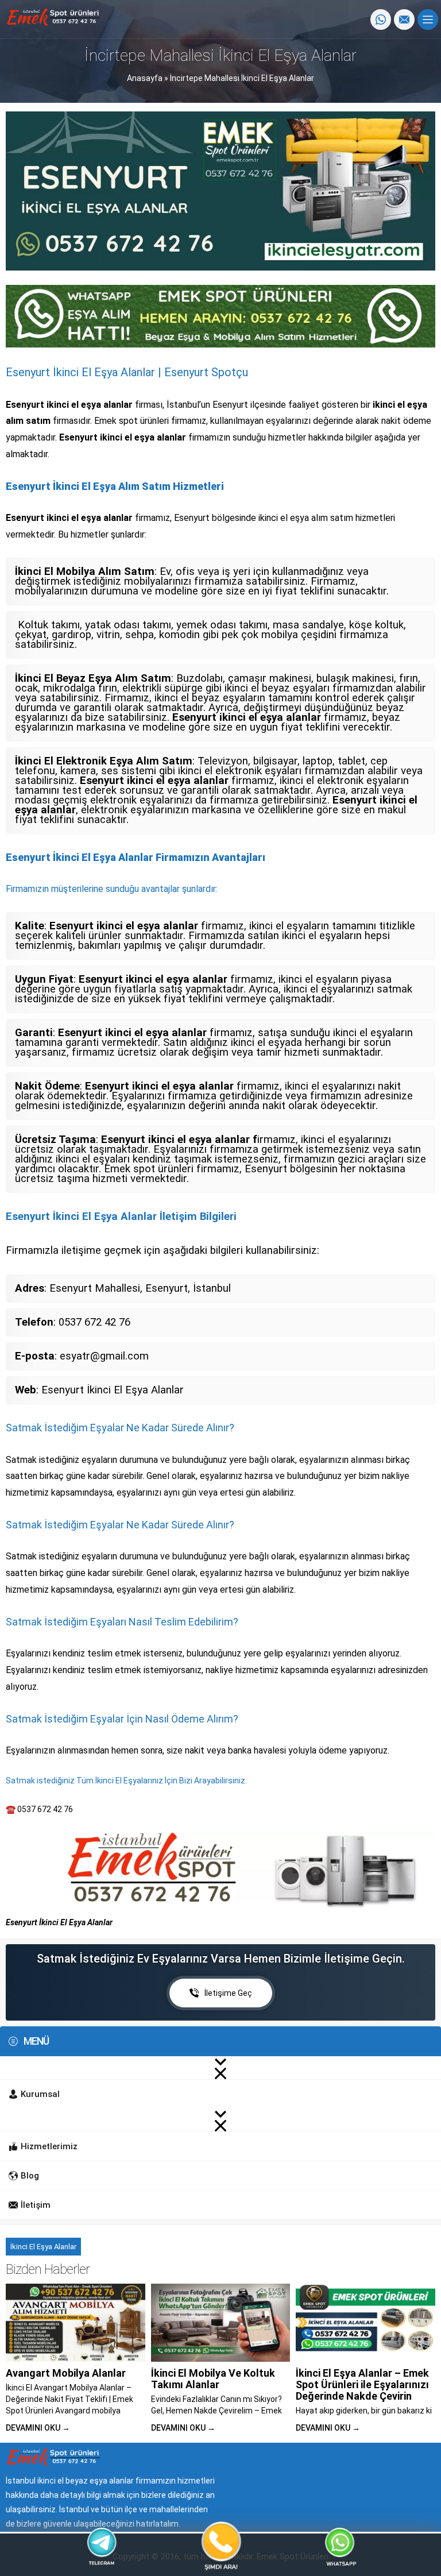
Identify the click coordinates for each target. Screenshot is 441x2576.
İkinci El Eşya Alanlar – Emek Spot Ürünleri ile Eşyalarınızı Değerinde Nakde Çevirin (362, 2384)
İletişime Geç (228, 1993)
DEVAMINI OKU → (38, 2428)
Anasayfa (145, 78)
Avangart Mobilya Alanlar (66, 2373)
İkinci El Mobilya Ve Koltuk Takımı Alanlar (213, 2379)
